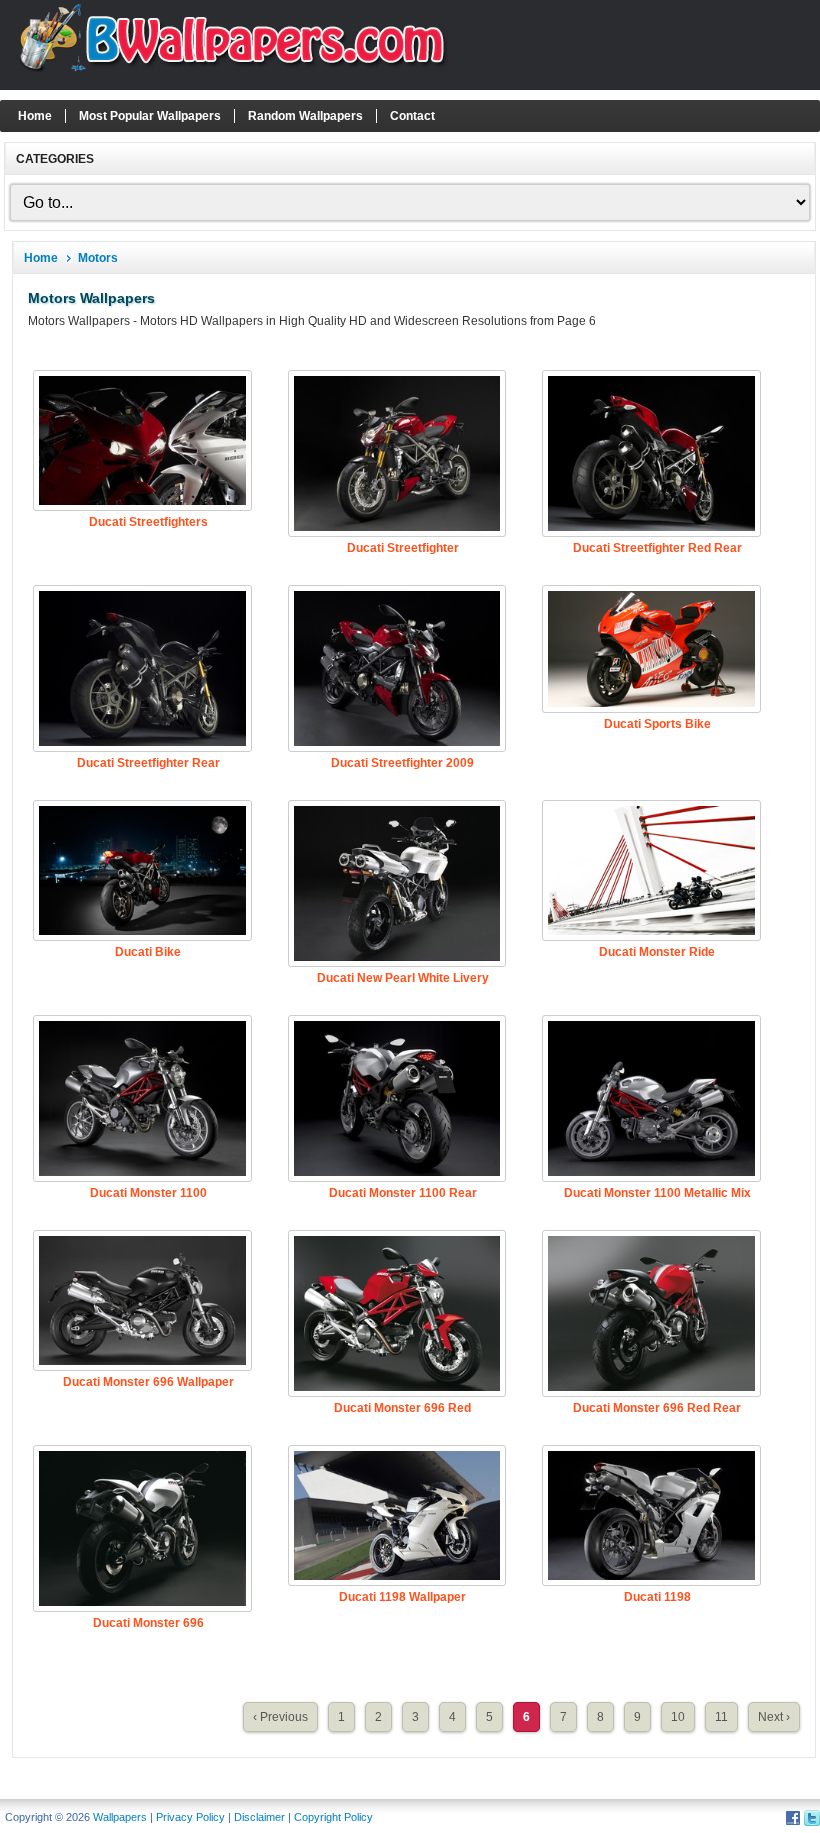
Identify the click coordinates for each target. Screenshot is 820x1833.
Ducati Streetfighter (403, 548)
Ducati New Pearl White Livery (403, 978)
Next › (774, 1717)
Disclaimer (259, 1817)
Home (35, 116)
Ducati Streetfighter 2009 (402, 763)
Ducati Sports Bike (657, 724)
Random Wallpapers (305, 116)
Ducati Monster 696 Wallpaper (148, 1382)
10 (678, 1717)
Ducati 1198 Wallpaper (402, 1597)
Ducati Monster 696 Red (402, 1408)
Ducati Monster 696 (148, 1623)
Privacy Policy (190, 1817)
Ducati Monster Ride (657, 952)
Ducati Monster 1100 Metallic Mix (657, 1193)
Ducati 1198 (657, 1597)
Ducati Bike (148, 952)
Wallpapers (120, 1817)
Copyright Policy (333, 1817)
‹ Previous (280, 1717)
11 (721, 1717)
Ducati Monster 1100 (148, 1193)
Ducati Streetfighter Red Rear (657, 548)
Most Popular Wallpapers (150, 116)
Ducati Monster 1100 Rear (403, 1193)
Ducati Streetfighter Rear (148, 763)
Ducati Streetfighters (148, 522)
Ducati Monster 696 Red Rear (657, 1408)
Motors (98, 258)
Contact (412, 116)
